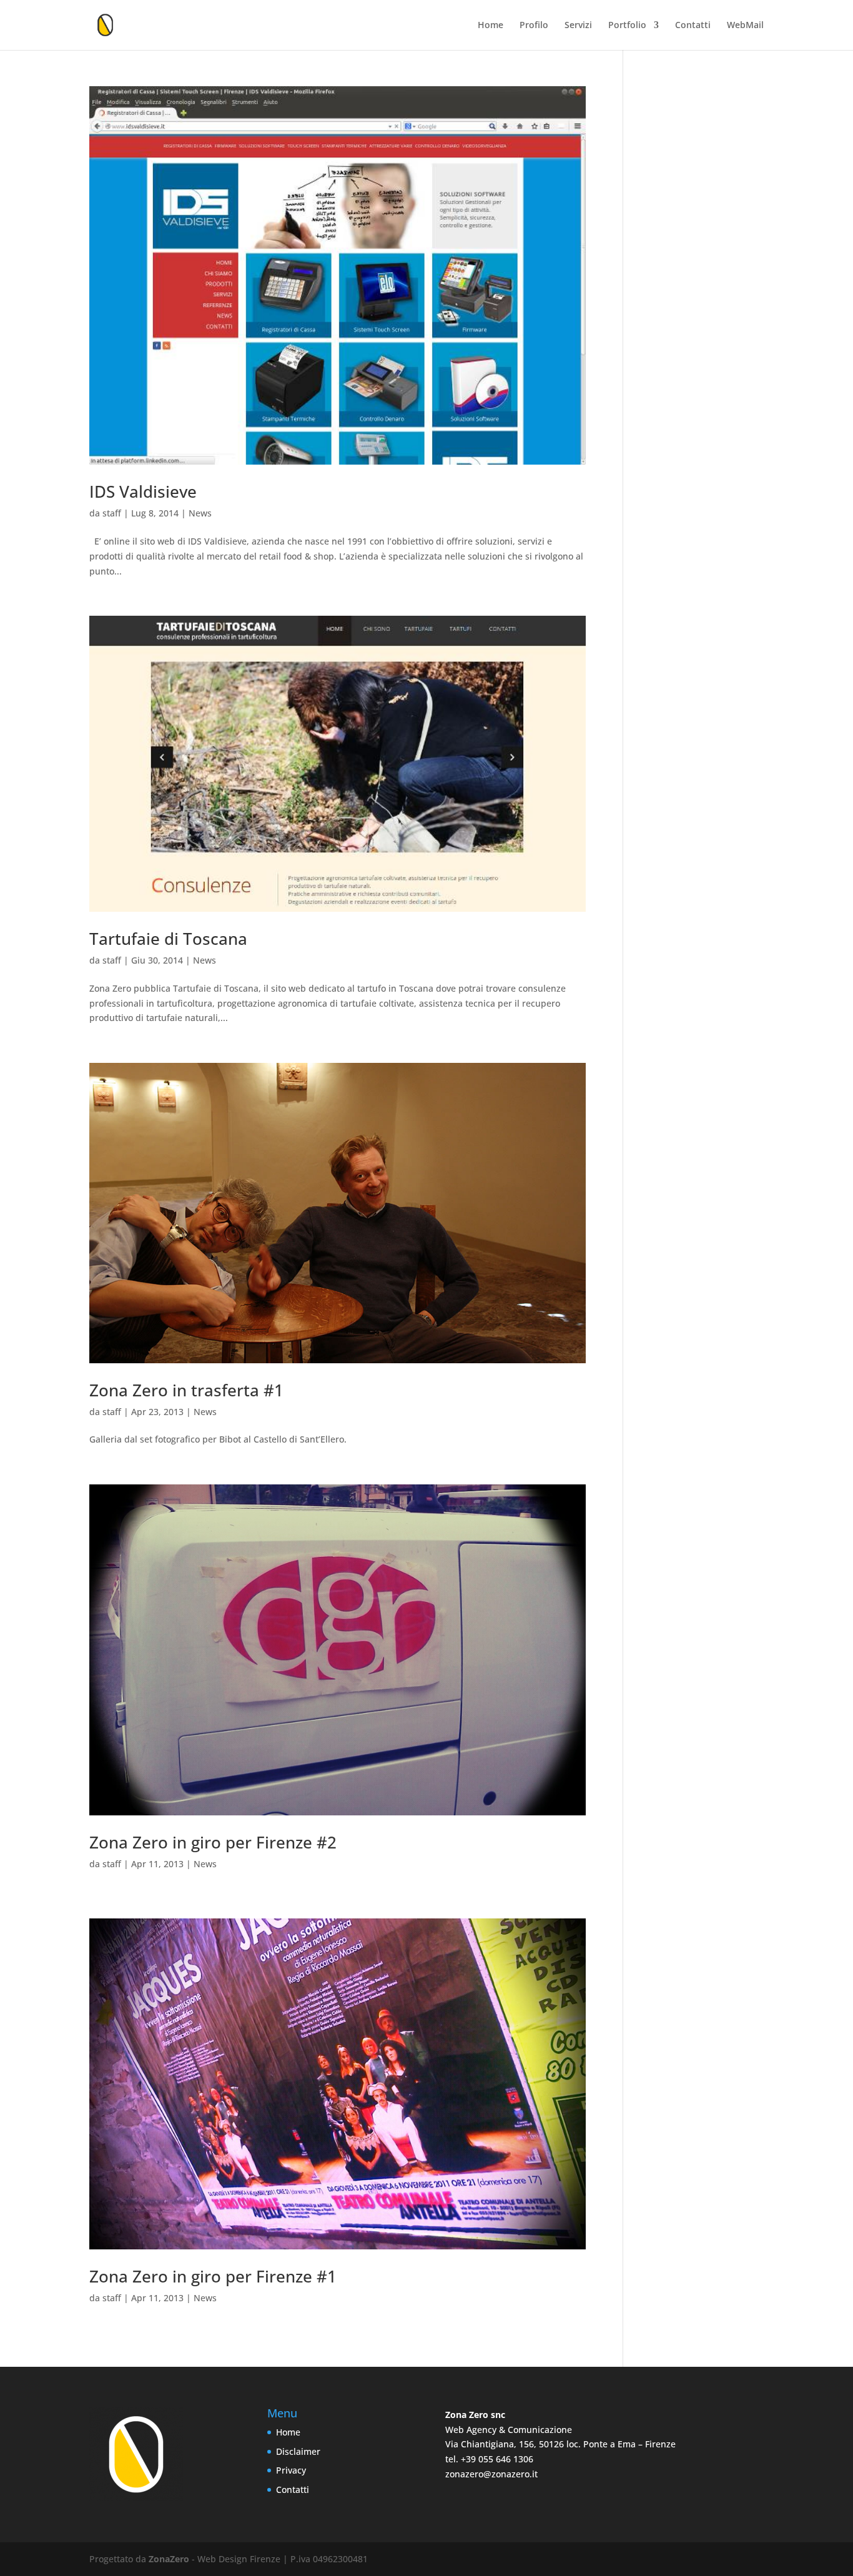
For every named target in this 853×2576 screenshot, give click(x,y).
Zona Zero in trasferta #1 (186, 1390)
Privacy (291, 2470)
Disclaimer (298, 2451)
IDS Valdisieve (143, 491)
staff (112, 513)
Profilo (534, 26)
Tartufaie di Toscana (168, 939)
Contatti (693, 26)
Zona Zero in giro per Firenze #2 (213, 1842)
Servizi (578, 26)
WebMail (745, 26)
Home (491, 26)
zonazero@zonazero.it (491, 2474)
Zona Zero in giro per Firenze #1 (213, 2276)
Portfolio (627, 26)
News (200, 513)
